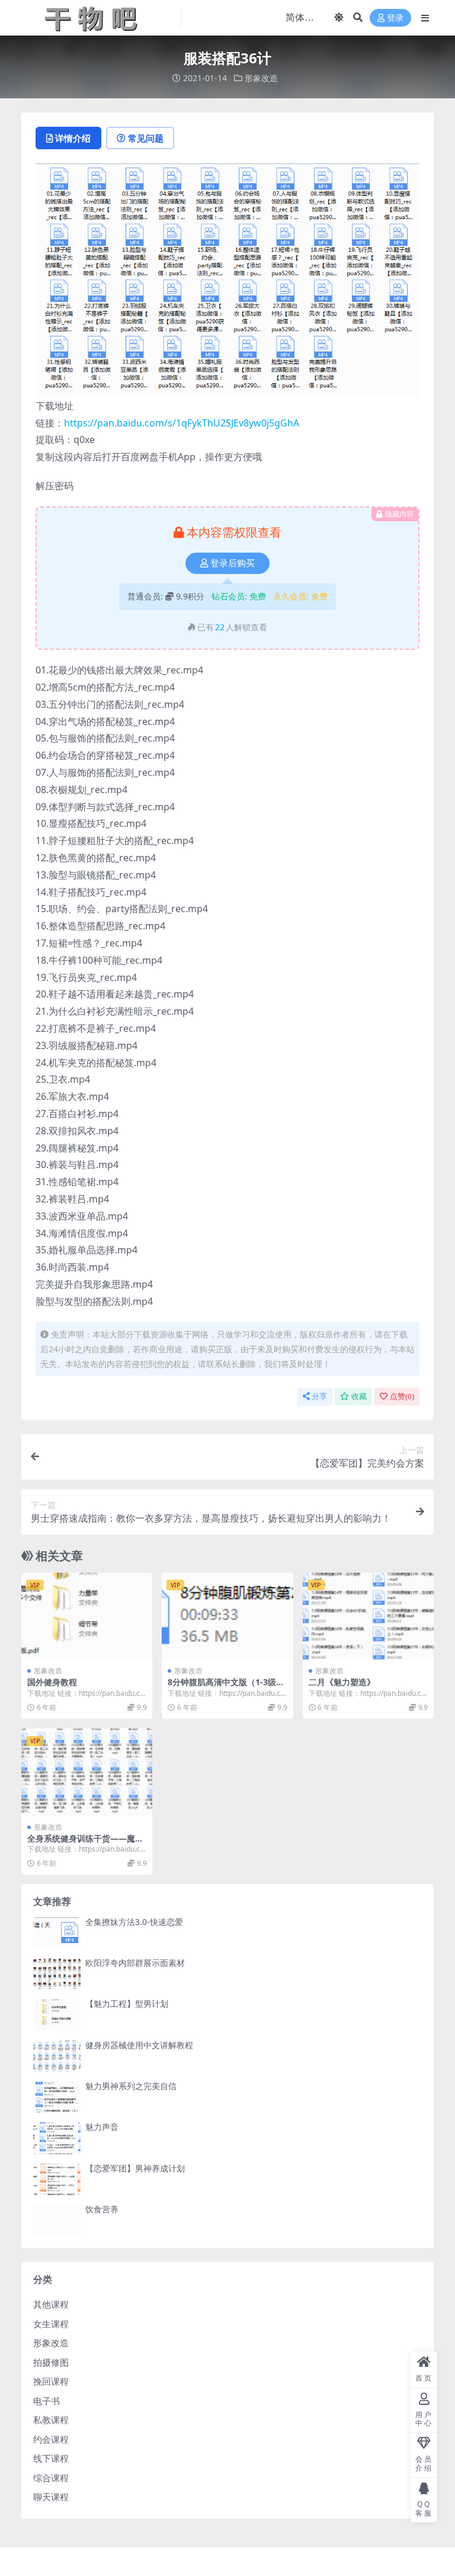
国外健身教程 (52, 1682)
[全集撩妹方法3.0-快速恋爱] (57, 1933)
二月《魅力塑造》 (342, 1682)
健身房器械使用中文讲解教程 (139, 2045)
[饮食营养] (57, 2220)
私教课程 (51, 2420)
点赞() (402, 1396)
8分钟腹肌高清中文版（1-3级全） (222, 1687)
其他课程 (51, 2304)
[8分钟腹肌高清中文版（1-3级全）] (227, 1616)
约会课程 (51, 2439)
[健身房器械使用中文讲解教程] (57, 2056)
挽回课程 (51, 2381)
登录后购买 (233, 563)
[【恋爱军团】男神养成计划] (57, 2179)
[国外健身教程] (87, 1616)
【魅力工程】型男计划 (127, 2004)
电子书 (47, 2401)
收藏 (359, 1396)
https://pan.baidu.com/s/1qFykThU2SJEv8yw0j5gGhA (182, 423)
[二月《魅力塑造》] (368, 1616)
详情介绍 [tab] (73, 138)
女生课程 (51, 2324)
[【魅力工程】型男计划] (57, 2015)
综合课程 (51, 2478)
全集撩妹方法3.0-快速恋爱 (134, 1922)
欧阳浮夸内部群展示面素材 (135, 1963)
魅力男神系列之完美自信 (131, 2086)
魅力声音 (102, 2127)
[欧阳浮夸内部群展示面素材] (57, 1974)
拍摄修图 (51, 2362)
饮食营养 (102, 2209)
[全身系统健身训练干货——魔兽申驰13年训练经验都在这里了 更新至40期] (87, 1772)
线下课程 (51, 2458)
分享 (319, 1396)
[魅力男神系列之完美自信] (57, 2097)
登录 (395, 18)
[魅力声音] (57, 2138)
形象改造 (261, 78)
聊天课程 (51, 2497)
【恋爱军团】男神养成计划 (135, 2168)
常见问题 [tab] (146, 138)
